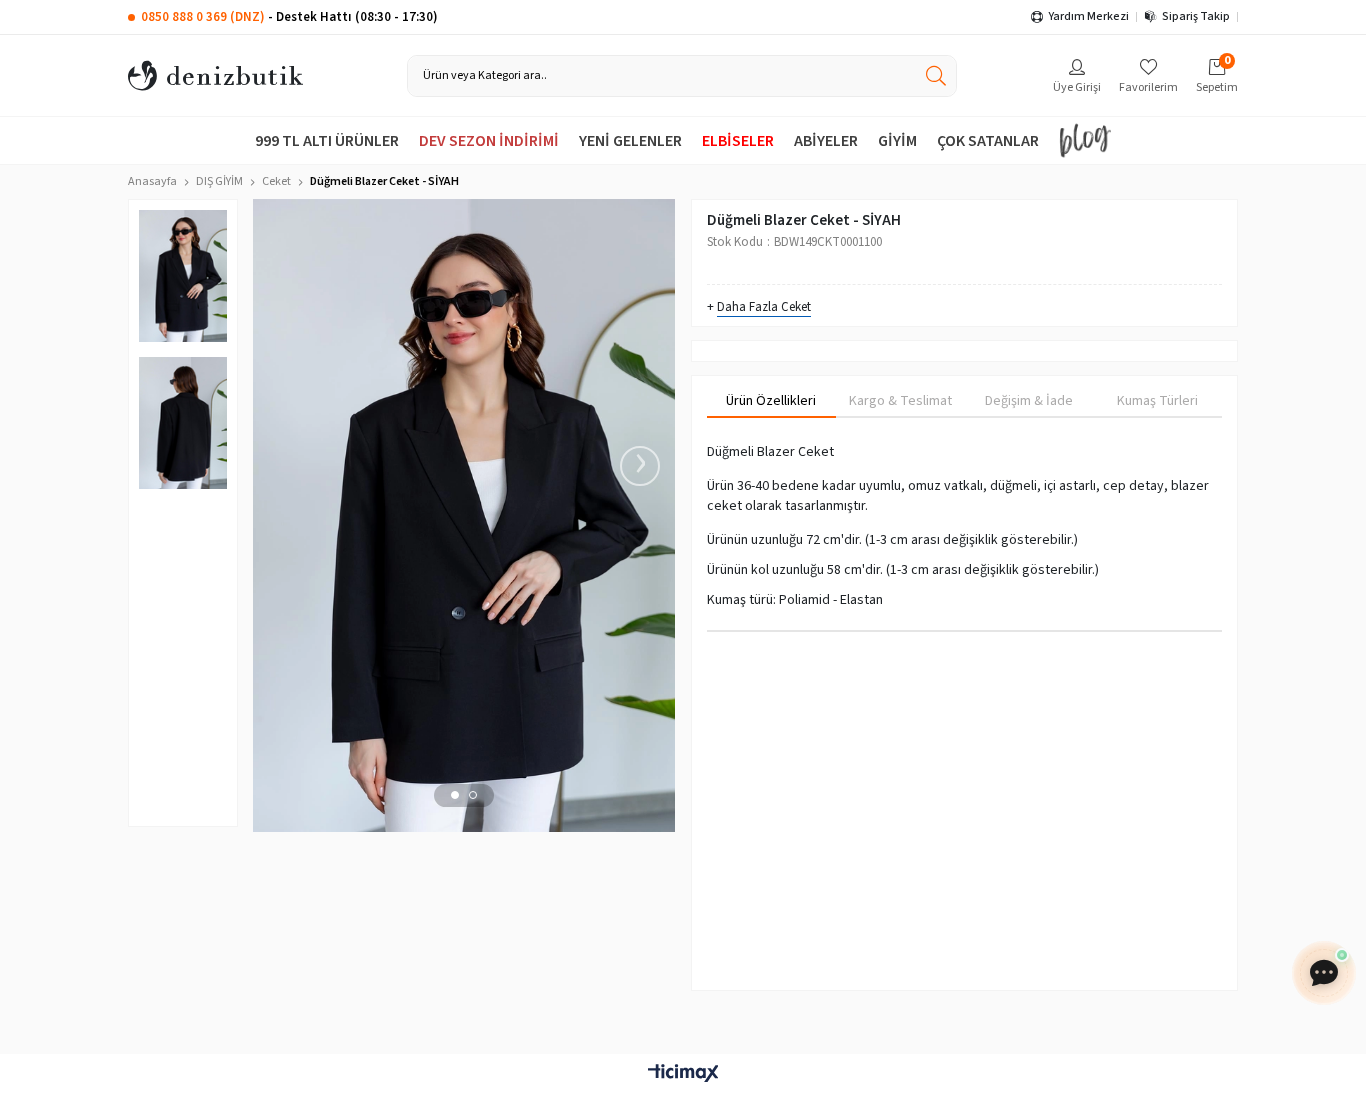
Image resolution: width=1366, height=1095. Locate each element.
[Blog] (1085, 140)
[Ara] (936, 76)
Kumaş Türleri (1157, 401)
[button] (455, 795)
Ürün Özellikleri (771, 401)
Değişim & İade (1029, 401)
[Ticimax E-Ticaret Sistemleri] (683, 1074)
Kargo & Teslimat (900, 401)
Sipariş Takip (1196, 16)
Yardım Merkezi (1088, 16)
